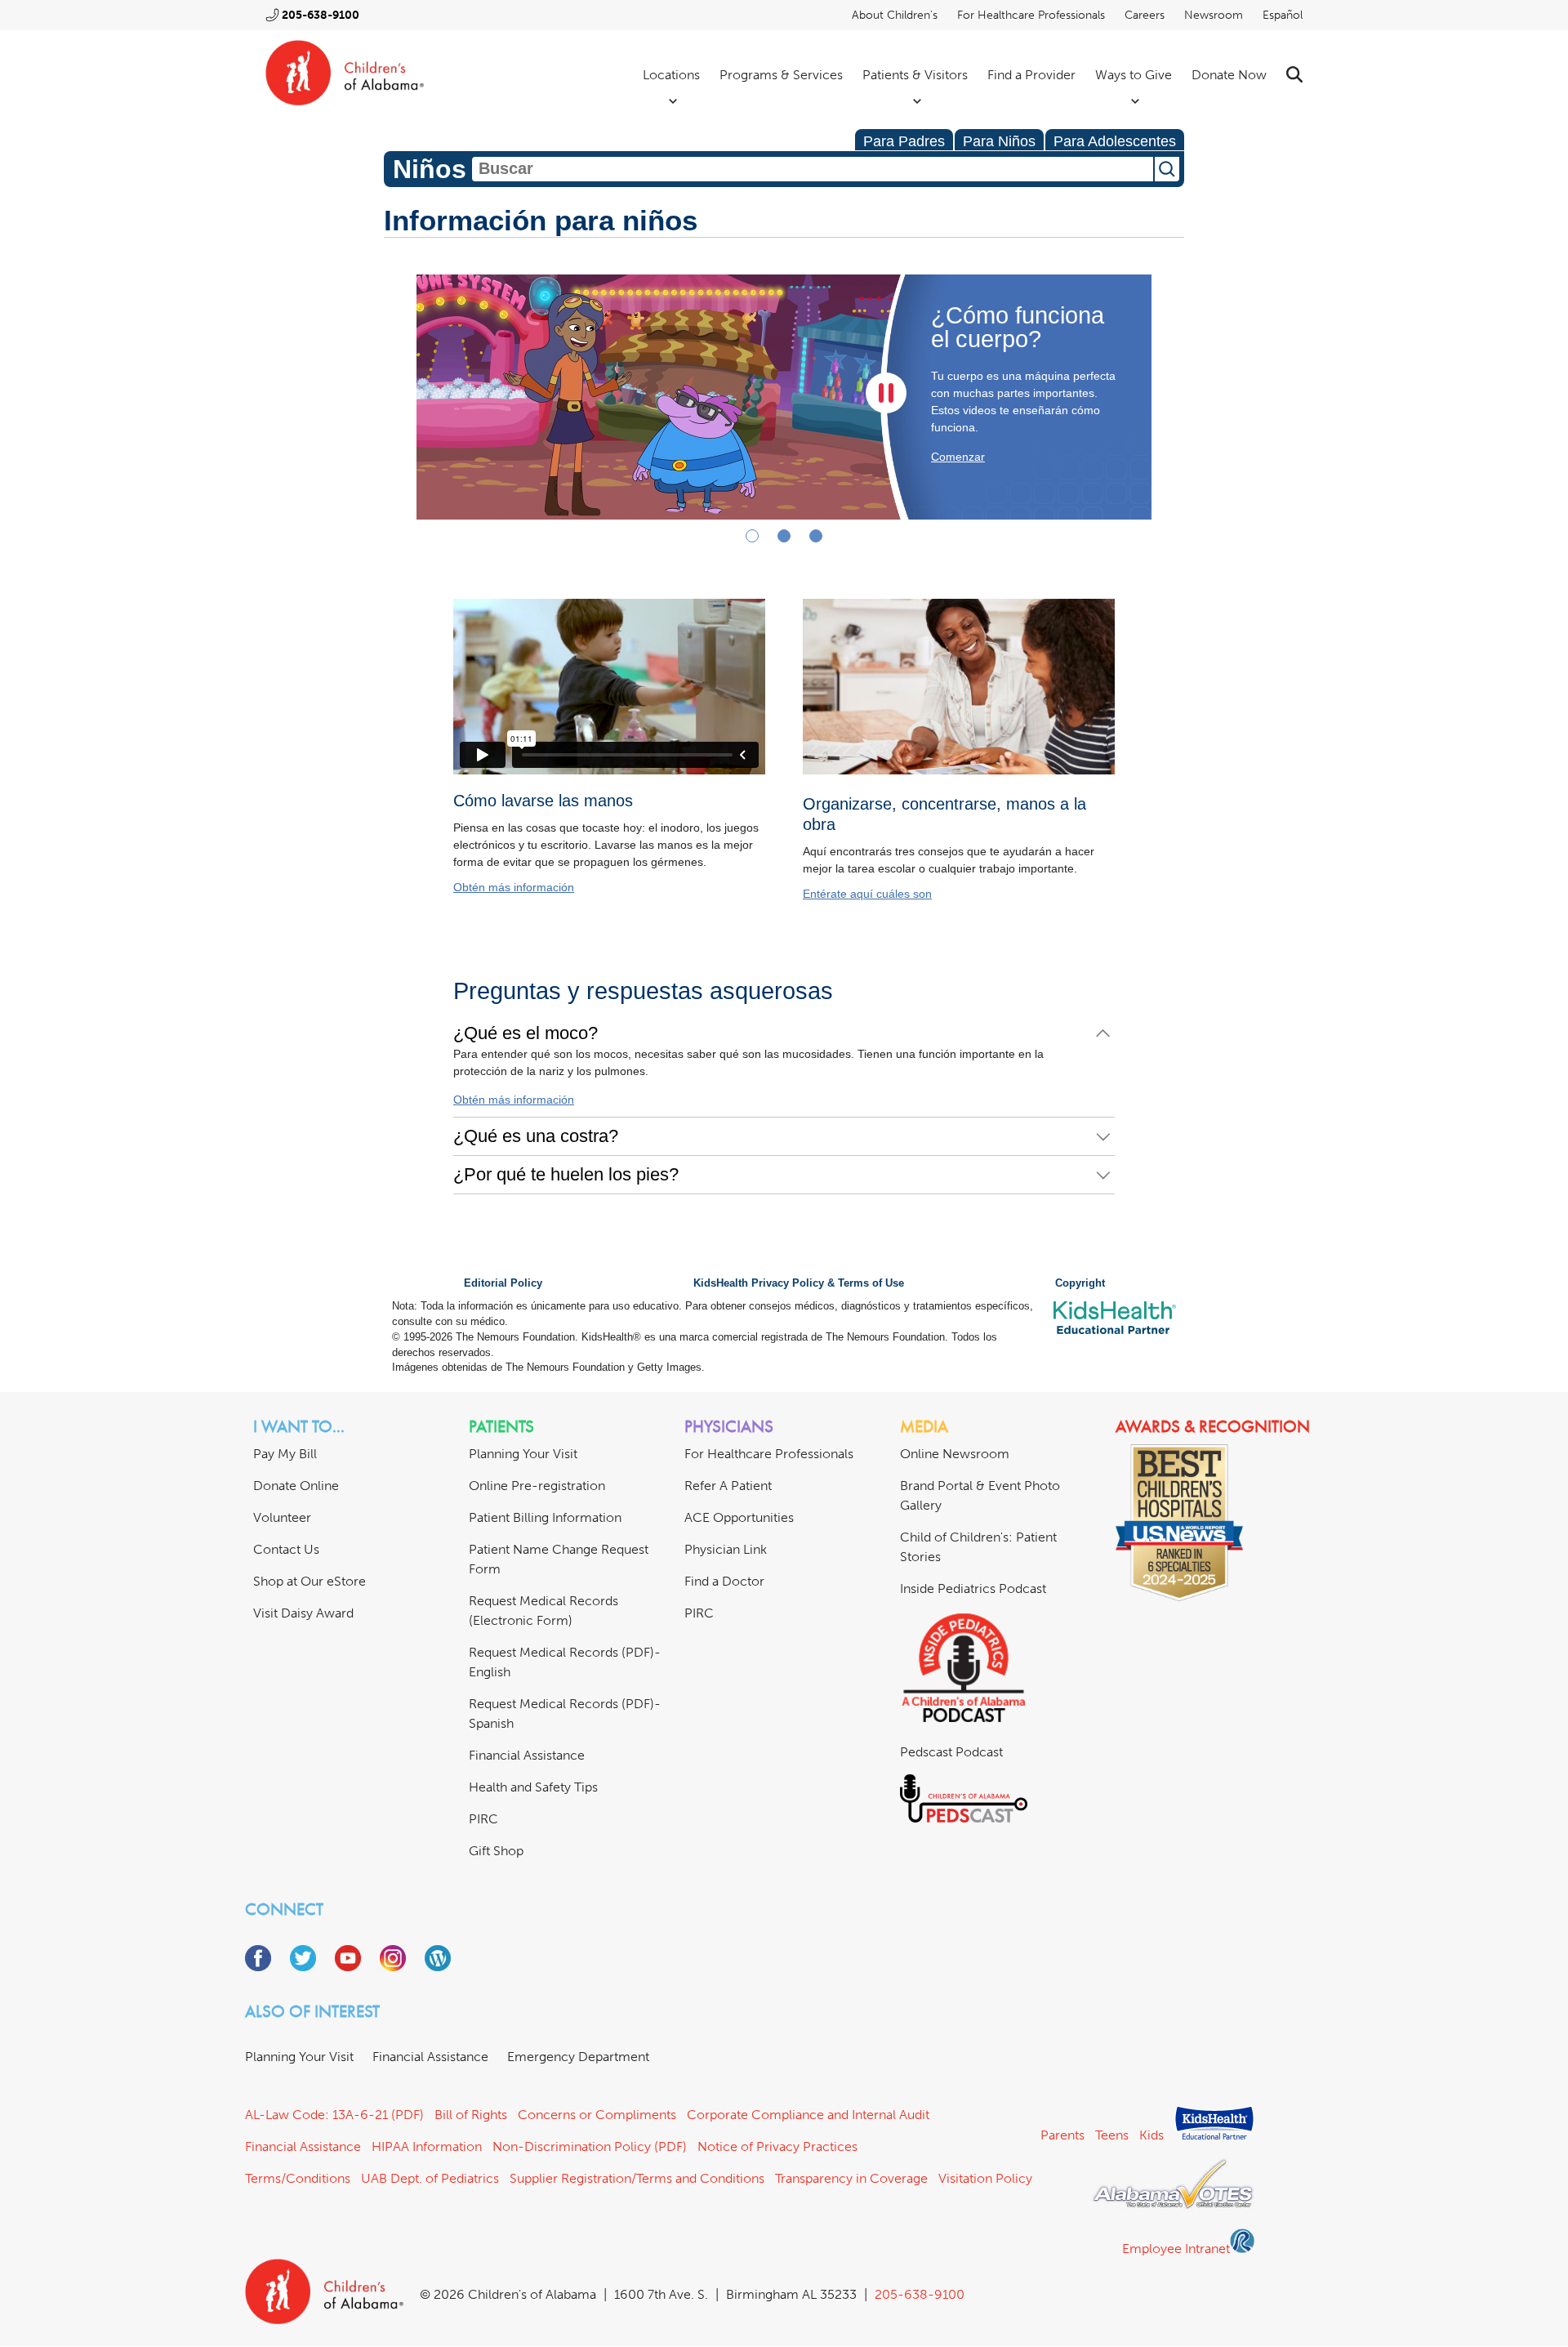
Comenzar (958, 457)
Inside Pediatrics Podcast (973, 1588)
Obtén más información (514, 887)
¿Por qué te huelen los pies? (566, 1174)
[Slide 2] (784, 536)
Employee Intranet (1176, 2249)
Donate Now (1229, 75)
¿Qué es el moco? (526, 1033)
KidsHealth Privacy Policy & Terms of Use (799, 1283)
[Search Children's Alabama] (1294, 75)
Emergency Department (578, 2057)
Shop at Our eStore (310, 1581)
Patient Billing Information (545, 1517)
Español (1283, 15)
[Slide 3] (816, 536)
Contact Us (286, 1549)
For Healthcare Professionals (1031, 15)
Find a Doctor (724, 1581)
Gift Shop (496, 1851)
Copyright (1080, 1283)
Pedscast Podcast (951, 1752)
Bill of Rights (471, 2115)
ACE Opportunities (739, 1517)
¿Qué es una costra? (536, 1136)
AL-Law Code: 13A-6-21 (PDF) (334, 2115)
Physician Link (726, 1549)
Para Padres (904, 141)
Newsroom (1214, 15)
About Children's (895, 15)
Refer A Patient (728, 1486)
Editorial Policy (503, 1283)
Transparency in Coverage (851, 2178)
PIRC (483, 1819)
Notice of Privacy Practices (777, 2146)
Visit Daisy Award (303, 1613)
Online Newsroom (955, 1454)
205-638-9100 (321, 15)
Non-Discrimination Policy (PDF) (590, 2146)
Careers (1145, 15)
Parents (1062, 2135)
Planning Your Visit (523, 1454)
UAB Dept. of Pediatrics (430, 2178)
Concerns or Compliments (597, 2115)
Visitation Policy (985, 2178)
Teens (1112, 2135)
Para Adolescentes (1115, 141)
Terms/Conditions (298, 2178)
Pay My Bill (285, 1454)
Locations (671, 75)
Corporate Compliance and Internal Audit (808, 2115)
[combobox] (813, 169)
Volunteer (282, 1517)
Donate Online (296, 1486)
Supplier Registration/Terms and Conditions (637, 2178)
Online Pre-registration (537, 1486)
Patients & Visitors (915, 75)
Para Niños (999, 141)
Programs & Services (781, 75)
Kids (1151, 2135)
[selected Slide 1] (752, 536)
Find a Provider (1031, 75)
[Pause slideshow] (886, 393)
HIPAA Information (427, 2146)
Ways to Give (1134, 75)
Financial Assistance (527, 1755)
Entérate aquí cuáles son (867, 894)
